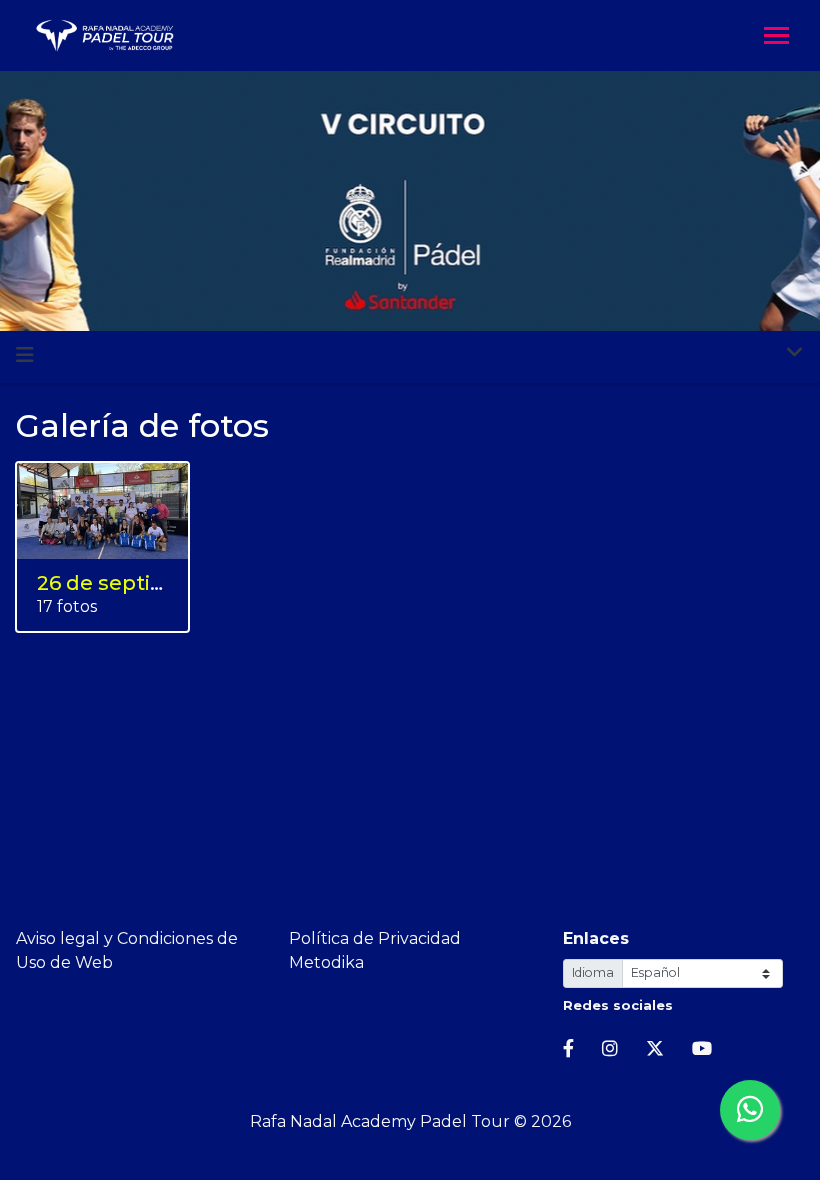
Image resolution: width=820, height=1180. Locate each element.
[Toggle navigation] (776, 37)
